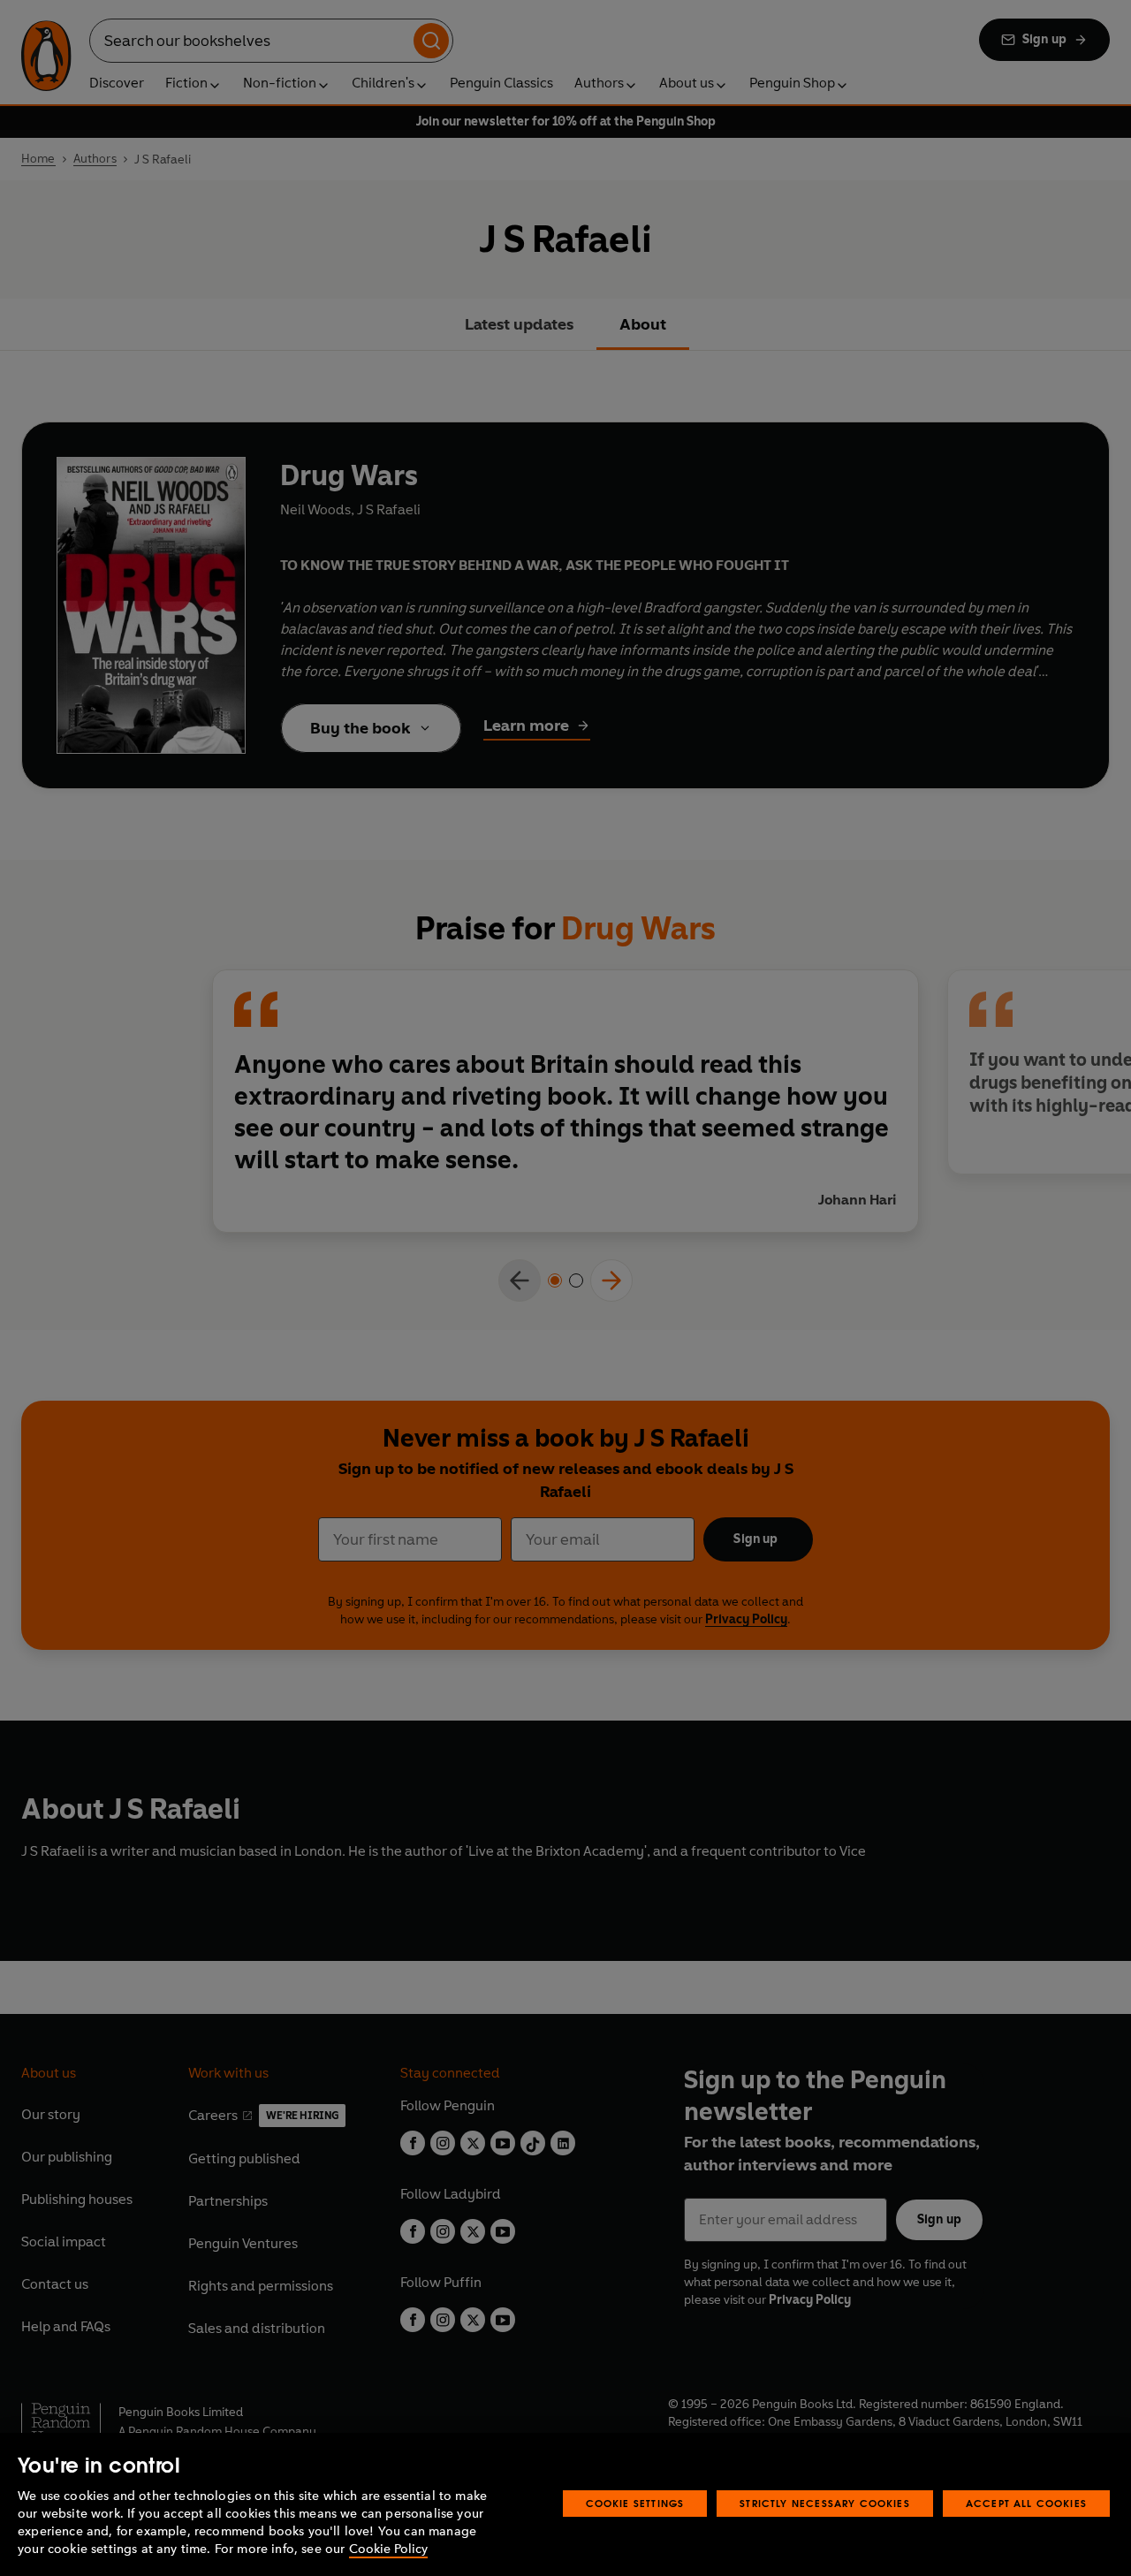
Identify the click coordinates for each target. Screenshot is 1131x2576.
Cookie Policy (388, 2549)
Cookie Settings (635, 2503)
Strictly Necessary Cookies (825, 2503)
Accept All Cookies (1026, 2503)
